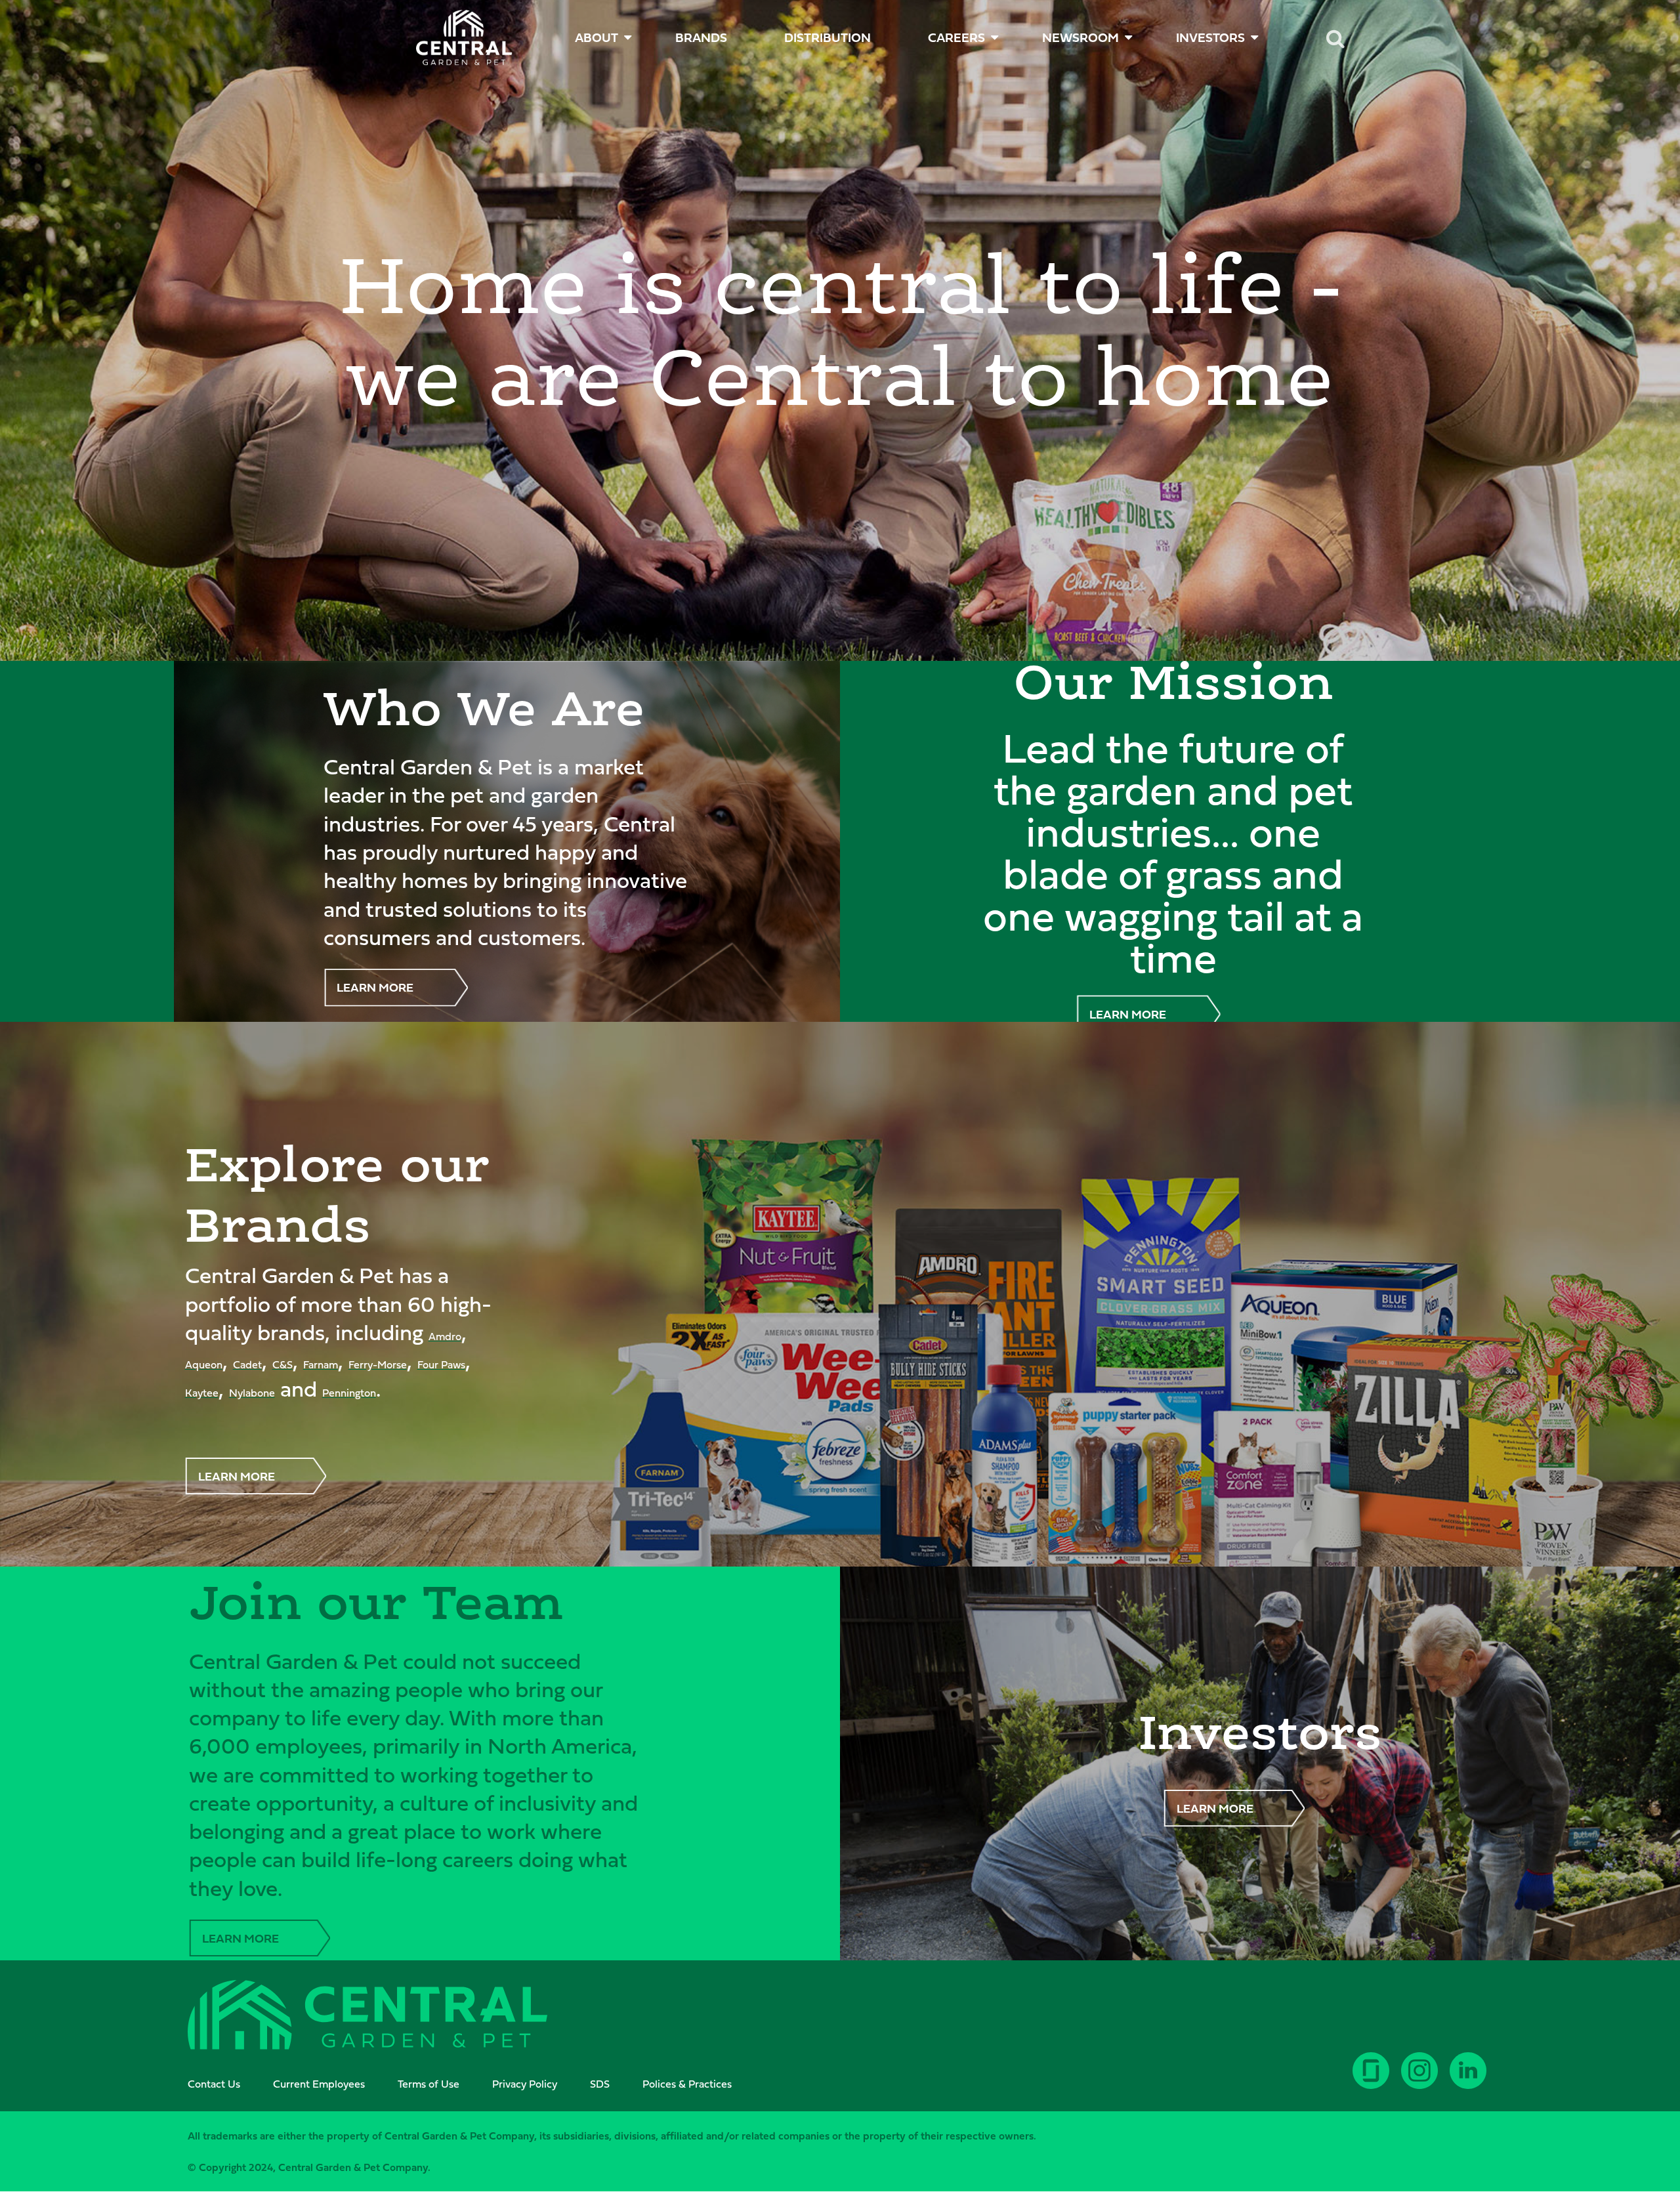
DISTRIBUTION (828, 37)
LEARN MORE (375, 987)
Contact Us (214, 2084)
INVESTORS (1210, 37)
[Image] (464, 38)
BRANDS (701, 37)
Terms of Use (429, 2084)
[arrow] (1629, 2133)
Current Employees (319, 2084)
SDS (600, 2084)
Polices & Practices (687, 2084)
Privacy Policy (525, 2084)
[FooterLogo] (367, 2017)
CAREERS (956, 37)
